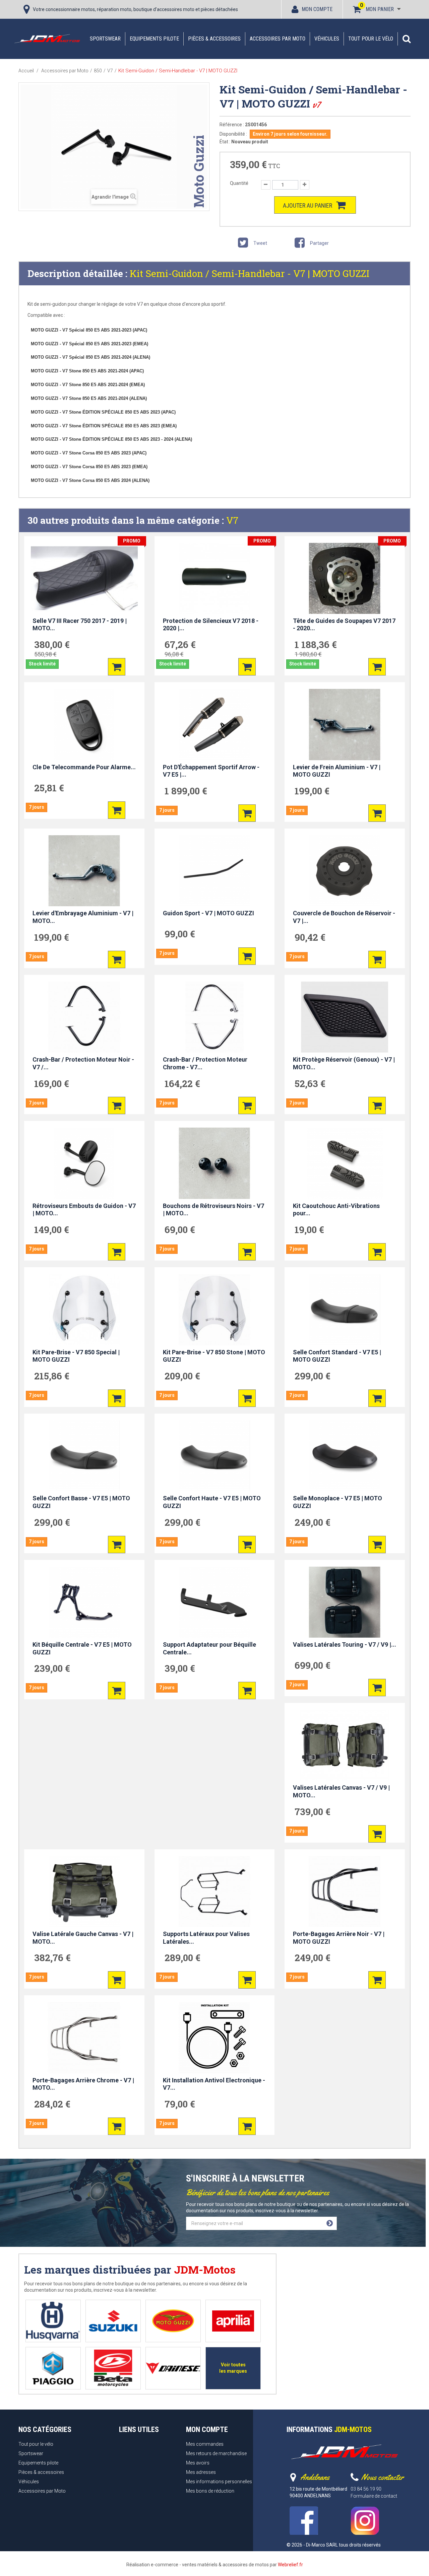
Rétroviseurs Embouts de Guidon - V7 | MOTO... (84, 1210)
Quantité (239, 183)
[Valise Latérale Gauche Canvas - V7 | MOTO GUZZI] (84, 1891)
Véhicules (327, 39)
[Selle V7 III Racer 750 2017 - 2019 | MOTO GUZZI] (84, 578)
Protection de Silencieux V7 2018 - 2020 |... (211, 625)
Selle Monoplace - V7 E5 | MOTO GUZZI (338, 1502)
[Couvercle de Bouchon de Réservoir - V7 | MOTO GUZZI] (345, 871)
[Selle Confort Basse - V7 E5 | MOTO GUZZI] (84, 1456)
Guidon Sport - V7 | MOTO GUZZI (208, 913)
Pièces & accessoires (214, 39)
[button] (407, 39)
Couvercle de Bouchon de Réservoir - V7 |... (344, 917)
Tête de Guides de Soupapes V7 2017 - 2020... (344, 625)
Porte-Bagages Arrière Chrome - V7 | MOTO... (83, 2084)
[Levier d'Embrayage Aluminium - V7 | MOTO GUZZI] (84, 871)
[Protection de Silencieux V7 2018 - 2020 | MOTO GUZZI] (215, 578)
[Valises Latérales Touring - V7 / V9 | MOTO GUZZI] (345, 1602)
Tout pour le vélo (371, 39)
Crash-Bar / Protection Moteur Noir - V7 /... (83, 1063)
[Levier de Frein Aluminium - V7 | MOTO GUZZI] (345, 724)
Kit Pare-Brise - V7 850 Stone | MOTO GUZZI (214, 1356)
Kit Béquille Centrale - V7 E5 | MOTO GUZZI (82, 1648)
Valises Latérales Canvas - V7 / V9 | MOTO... (341, 1791)
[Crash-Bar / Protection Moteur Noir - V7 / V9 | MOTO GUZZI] (84, 1017)
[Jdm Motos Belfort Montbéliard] (47, 39)
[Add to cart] (117, 667)
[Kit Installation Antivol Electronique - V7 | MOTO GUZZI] (215, 2037)
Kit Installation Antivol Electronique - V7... (214, 2084)
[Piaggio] (53, 2368)
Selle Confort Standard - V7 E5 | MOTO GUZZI (337, 1356)
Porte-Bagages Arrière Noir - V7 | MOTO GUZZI (339, 1938)
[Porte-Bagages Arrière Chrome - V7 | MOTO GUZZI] (84, 2037)
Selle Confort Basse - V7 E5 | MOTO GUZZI (81, 1502)
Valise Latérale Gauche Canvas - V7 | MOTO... (83, 1938)
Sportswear (105, 39)
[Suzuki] (113, 2321)
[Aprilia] (233, 2321)
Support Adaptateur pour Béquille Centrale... (209, 1648)
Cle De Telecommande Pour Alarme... (84, 767)
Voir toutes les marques (233, 2368)
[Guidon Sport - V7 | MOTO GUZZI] (215, 871)
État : (225, 142)
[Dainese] (173, 2368)
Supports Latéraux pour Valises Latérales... (206, 1938)
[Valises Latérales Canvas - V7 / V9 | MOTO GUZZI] (345, 1745)
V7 (232, 520)
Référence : (232, 125)
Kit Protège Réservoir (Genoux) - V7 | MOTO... (344, 1063)
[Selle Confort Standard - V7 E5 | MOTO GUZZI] (345, 1309)
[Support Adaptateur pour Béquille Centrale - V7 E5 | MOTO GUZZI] (215, 1602)
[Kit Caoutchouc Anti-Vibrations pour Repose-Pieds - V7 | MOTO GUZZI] (345, 1163)
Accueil (26, 71)
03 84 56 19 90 (366, 2489)
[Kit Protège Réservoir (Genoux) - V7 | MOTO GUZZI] (345, 1017)
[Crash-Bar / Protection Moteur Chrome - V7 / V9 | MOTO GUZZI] (215, 1017)
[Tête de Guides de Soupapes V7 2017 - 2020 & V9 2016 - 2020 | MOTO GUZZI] (345, 578)
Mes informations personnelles (219, 2482)
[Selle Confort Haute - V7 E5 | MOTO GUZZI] (215, 1456)
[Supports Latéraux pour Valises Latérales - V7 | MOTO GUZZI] (215, 1891)
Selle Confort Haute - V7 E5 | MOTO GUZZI (212, 1502)
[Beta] (113, 2368)
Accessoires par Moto (278, 39)
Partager (319, 243)
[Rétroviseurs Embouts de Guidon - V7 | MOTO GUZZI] (84, 1163)
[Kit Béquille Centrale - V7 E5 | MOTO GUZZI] (84, 1602)
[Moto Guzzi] (173, 2321)
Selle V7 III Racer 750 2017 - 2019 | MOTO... (80, 625)
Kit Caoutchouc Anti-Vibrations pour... (336, 1210)
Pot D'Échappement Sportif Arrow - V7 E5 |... (211, 771)
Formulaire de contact (374, 2496)
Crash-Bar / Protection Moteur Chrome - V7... (205, 1063)
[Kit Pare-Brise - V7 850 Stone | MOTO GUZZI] (215, 1309)
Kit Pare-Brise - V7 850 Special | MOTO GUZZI (76, 1356)
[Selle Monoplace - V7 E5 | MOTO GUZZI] (345, 1456)
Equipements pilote (154, 39)
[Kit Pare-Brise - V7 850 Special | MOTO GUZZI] (84, 1309)
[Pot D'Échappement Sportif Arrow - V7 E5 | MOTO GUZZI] (215, 724)
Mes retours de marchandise (216, 2453)
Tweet (260, 243)
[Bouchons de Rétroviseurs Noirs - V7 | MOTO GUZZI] (215, 1163)
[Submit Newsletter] (330, 2223)
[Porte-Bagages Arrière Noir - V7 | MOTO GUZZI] (345, 1891)
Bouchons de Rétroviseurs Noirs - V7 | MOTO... (213, 1210)
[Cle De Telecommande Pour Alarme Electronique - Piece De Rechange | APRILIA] (84, 724)
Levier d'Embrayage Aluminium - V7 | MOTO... (83, 917)
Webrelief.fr (290, 2565)
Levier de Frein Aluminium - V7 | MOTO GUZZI (337, 771)
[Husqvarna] (53, 2321)
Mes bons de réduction (210, 2491)
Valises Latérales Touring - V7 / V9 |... (345, 1644)
